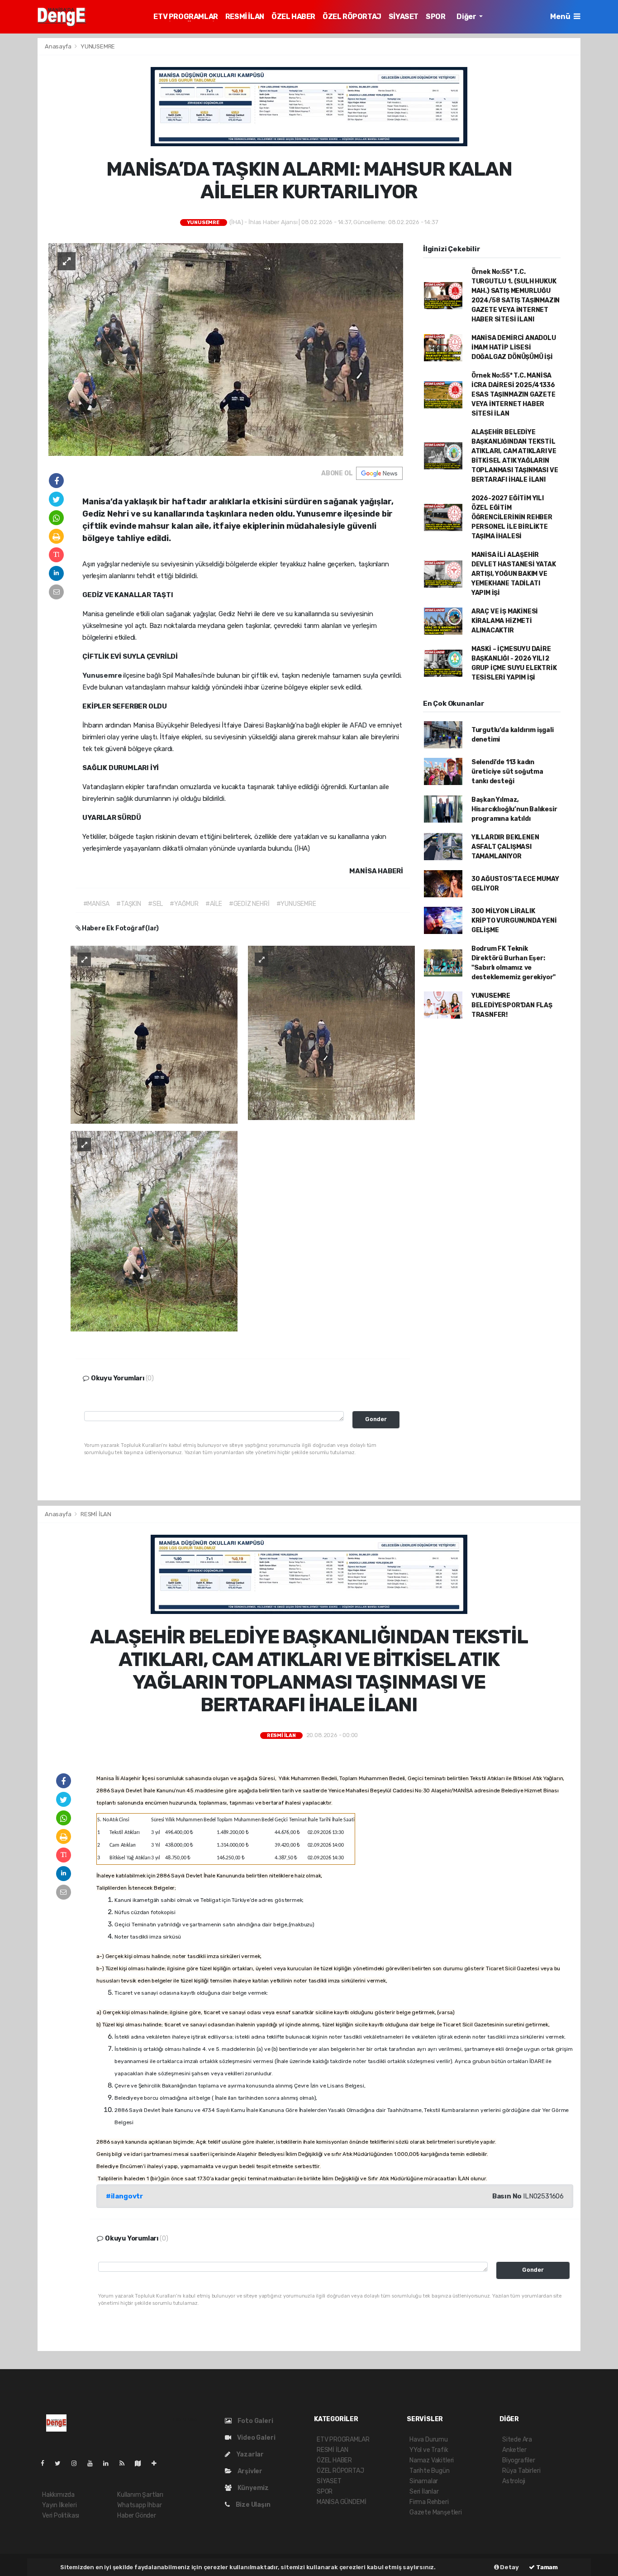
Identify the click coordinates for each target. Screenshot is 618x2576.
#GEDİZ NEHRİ (249, 904)
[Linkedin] (109, 2463)
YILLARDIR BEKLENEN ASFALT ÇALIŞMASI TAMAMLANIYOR (505, 847)
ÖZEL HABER (293, 17)
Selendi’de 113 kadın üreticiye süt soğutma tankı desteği (507, 772)
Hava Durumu (429, 2440)
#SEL (155, 904)
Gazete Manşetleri (436, 2512)
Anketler (514, 2450)
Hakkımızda (58, 2495)
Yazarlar (249, 2454)
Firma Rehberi (429, 2502)
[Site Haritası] (142, 2463)
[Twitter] (61, 2463)
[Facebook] (46, 2463)
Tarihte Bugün (430, 2471)
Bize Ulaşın (252, 2505)
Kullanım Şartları (140, 2495)
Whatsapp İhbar (139, 2505)
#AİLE (214, 904)
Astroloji (514, 2481)
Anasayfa (59, 46)
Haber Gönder (137, 2516)
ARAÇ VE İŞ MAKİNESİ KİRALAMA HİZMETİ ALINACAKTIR (505, 621)
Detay (509, 2567)
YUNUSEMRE (98, 46)
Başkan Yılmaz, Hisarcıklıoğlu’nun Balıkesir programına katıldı (514, 809)
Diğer (467, 17)
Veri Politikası (61, 2516)
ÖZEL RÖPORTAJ (352, 17)
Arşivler (249, 2471)
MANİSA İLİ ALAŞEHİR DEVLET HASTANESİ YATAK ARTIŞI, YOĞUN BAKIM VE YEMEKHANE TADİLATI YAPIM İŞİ (514, 574)
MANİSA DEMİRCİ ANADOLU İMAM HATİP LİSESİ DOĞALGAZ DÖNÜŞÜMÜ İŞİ (514, 347)
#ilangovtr (124, 2196)
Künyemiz (252, 2488)
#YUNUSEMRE (296, 904)
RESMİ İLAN (245, 17)
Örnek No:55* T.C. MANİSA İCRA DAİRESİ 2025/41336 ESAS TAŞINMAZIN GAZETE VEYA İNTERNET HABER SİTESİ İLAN (513, 395)
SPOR (435, 17)
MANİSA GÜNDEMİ (341, 2502)
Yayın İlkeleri (59, 2505)
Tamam (546, 2567)
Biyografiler (519, 2460)
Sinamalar (424, 2481)
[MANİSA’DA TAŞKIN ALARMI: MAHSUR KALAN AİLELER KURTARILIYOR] (226, 349)
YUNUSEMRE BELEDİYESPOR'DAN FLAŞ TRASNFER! (512, 1005)
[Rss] (126, 2463)
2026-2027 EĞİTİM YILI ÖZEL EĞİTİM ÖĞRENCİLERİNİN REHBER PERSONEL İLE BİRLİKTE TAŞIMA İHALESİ (512, 517)
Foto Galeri (255, 2421)
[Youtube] (94, 2463)
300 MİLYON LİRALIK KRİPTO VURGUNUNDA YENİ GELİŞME (514, 921)
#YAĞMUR (184, 904)
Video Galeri (255, 2438)
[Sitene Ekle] (158, 2463)
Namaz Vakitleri (432, 2460)
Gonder (376, 1419)
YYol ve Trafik (429, 2450)
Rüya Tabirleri (521, 2471)
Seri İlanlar (424, 2492)
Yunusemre (103, 675)
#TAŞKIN (129, 904)
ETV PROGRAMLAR (185, 17)
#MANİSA (97, 904)
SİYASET (404, 17)
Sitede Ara (517, 2440)
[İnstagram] (78, 2463)
